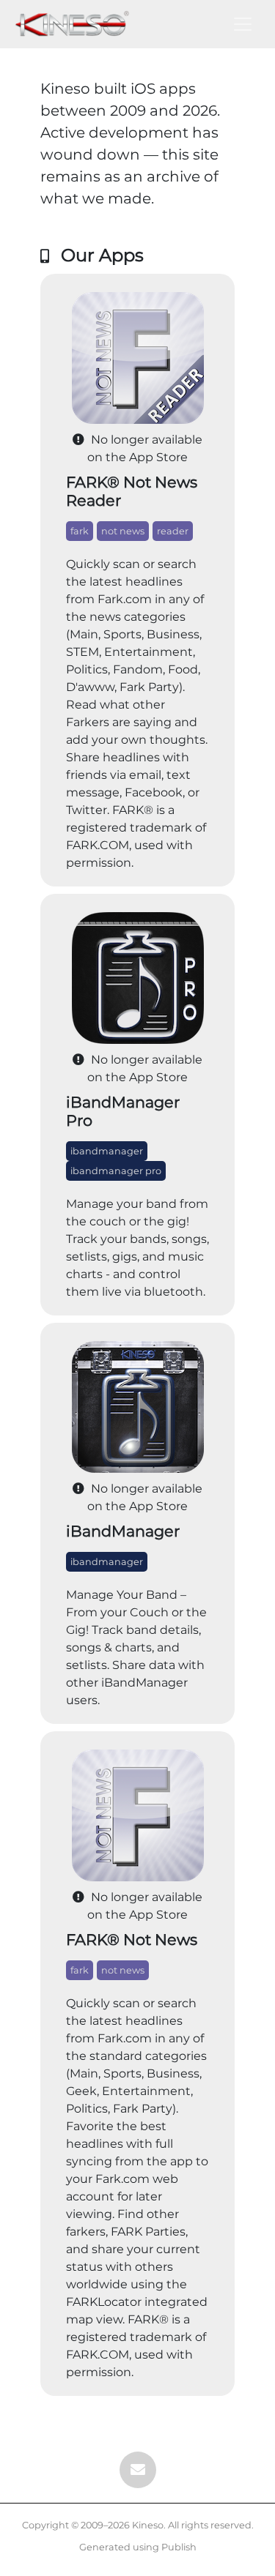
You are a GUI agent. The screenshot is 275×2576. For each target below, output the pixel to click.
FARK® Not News (132, 1940)
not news (123, 531)
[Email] (138, 2470)
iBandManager (123, 1531)
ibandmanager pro (116, 1171)
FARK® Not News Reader (132, 491)
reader (173, 531)
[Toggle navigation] (243, 24)
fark (80, 531)
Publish (179, 2547)
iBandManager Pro (123, 1111)
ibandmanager (107, 1151)
